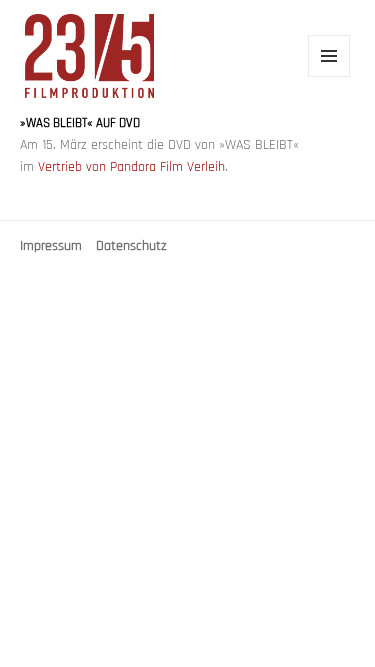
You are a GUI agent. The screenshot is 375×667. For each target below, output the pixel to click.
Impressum (51, 247)
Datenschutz (131, 247)
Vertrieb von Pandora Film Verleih (131, 167)
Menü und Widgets (329, 76)
